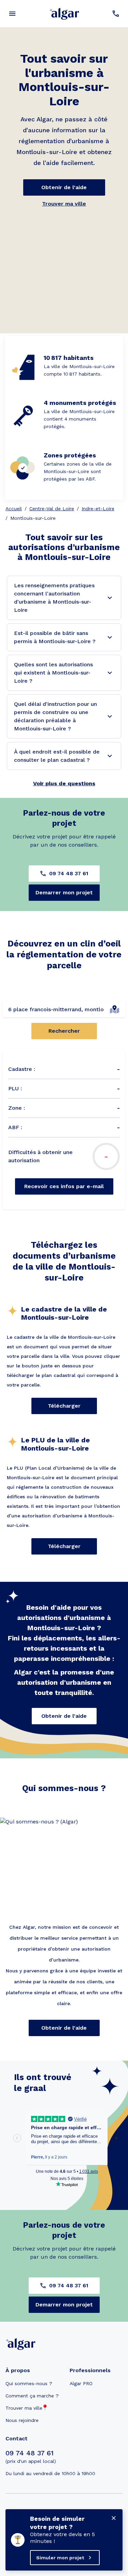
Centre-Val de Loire (52, 509)
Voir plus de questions (64, 783)
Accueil (14, 509)
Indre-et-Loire (98, 509)
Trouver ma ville (64, 204)
